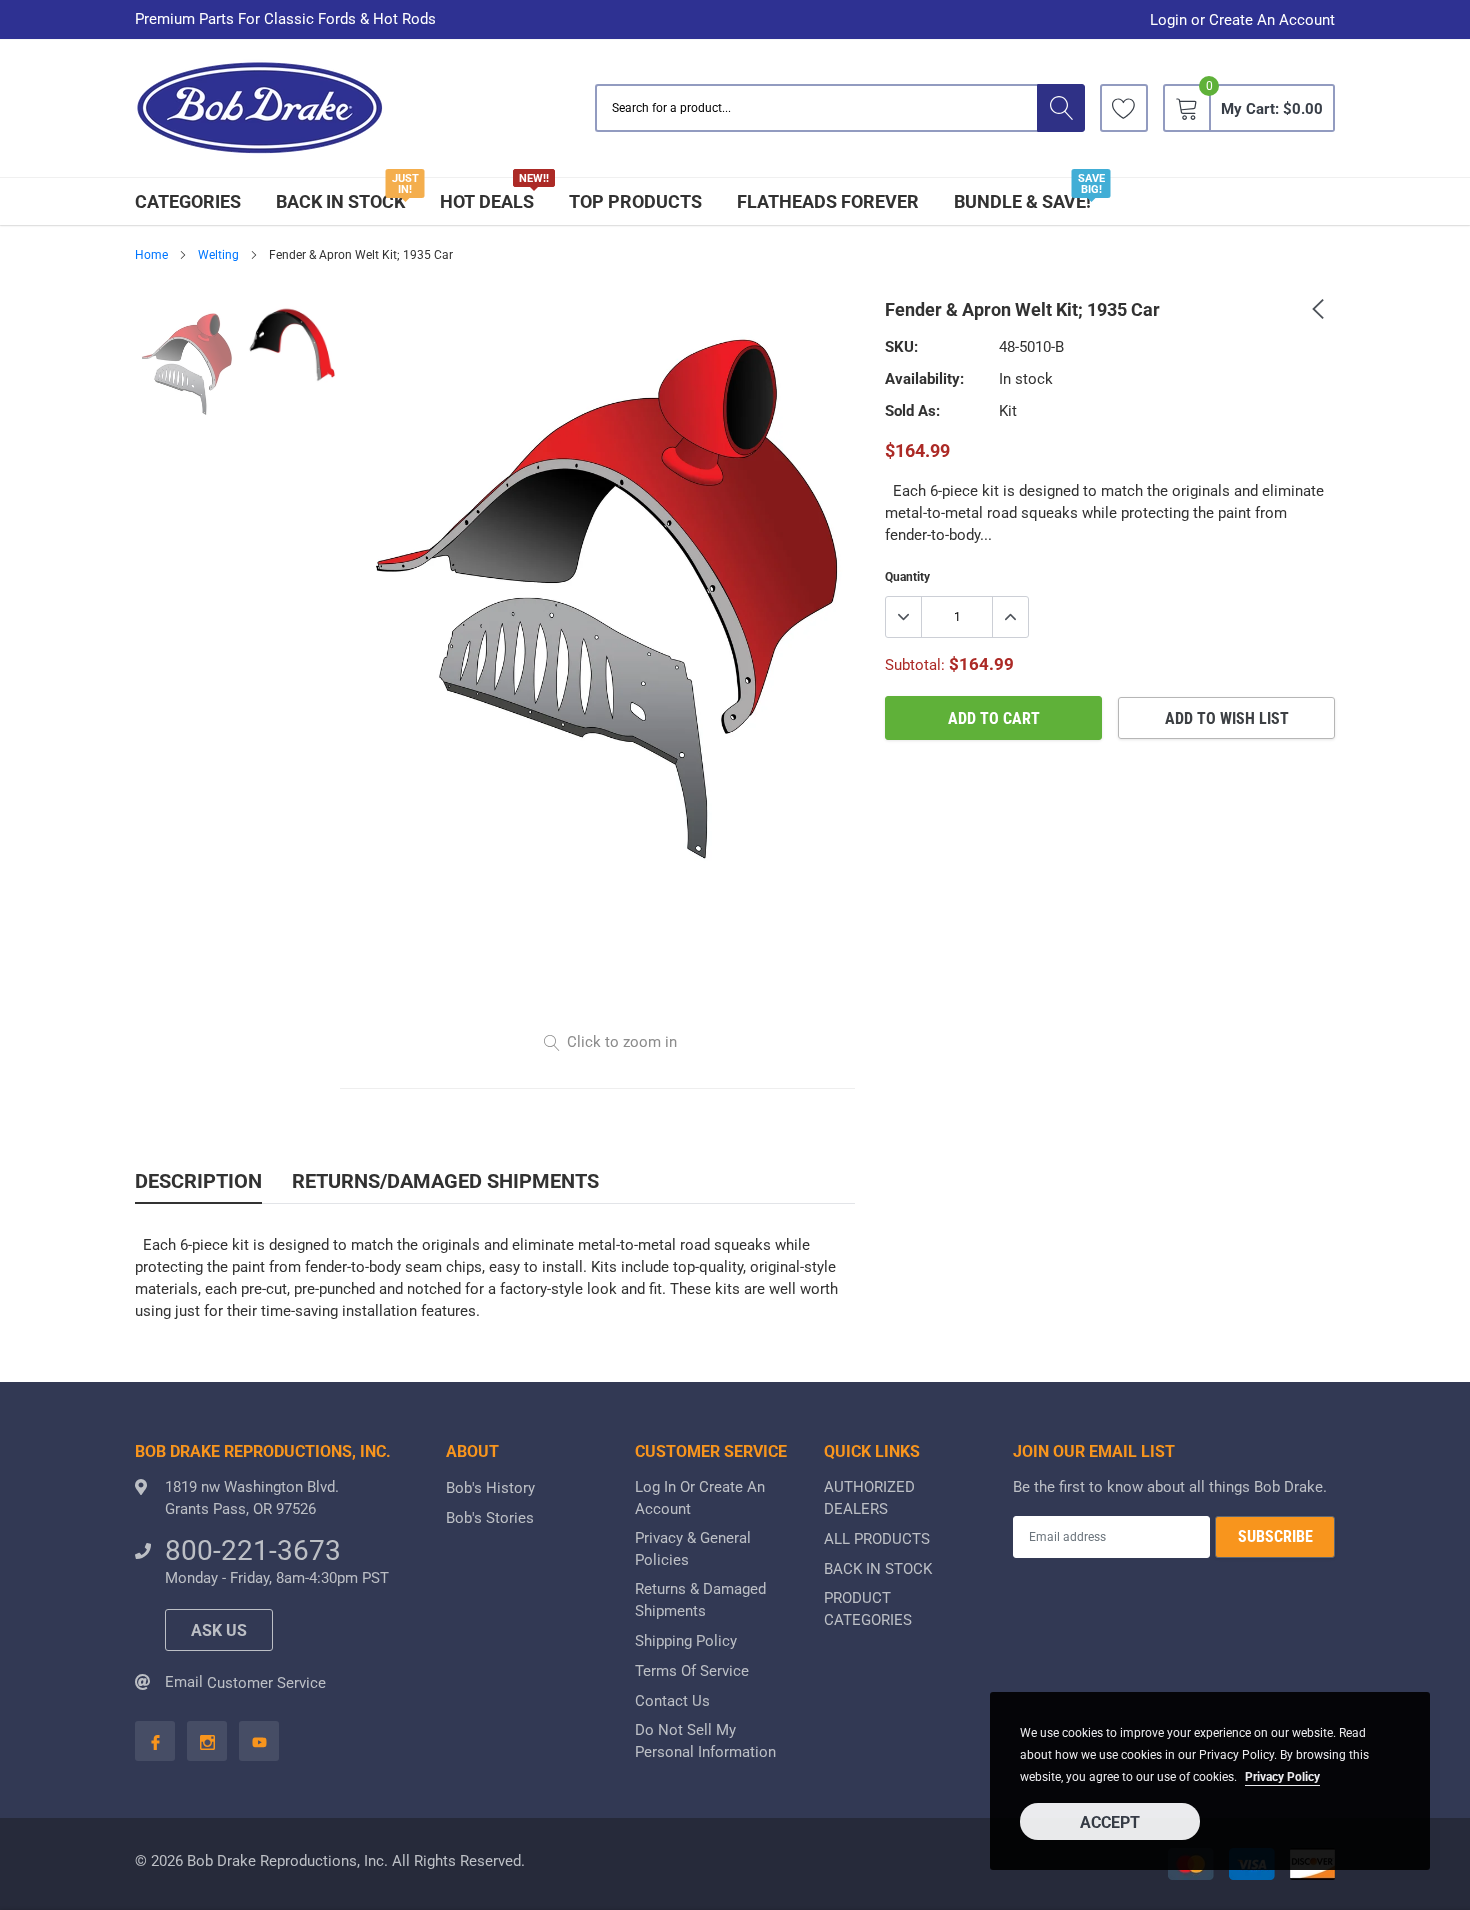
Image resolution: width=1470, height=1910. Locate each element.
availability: (924, 379)
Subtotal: (915, 665)
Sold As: (912, 411)
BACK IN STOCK (340, 201)
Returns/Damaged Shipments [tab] (445, 1181)
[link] (1124, 108)
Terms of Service (692, 1671)
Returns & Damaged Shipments (700, 1600)
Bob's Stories (490, 1518)
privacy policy (1282, 1777)
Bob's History (490, 1488)
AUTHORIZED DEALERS (869, 1498)
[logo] (260, 108)
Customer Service (266, 1683)
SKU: (901, 347)
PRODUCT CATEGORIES (868, 1609)
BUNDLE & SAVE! (1022, 201)
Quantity (907, 577)
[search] (1061, 108)
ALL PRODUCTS (877, 1539)
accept (1110, 1822)
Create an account (1272, 20)
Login (1168, 20)
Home (151, 255)
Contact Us (672, 1701)
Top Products (635, 201)
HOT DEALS (487, 201)
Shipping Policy (686, 1641)
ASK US (219, 1630)
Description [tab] (198, 1181)
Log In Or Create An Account (700, 1498)
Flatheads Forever (828, 201)
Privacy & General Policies (693, 1549)
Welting (218, 255)
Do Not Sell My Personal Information (705, 1741)
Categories (188, 201)
